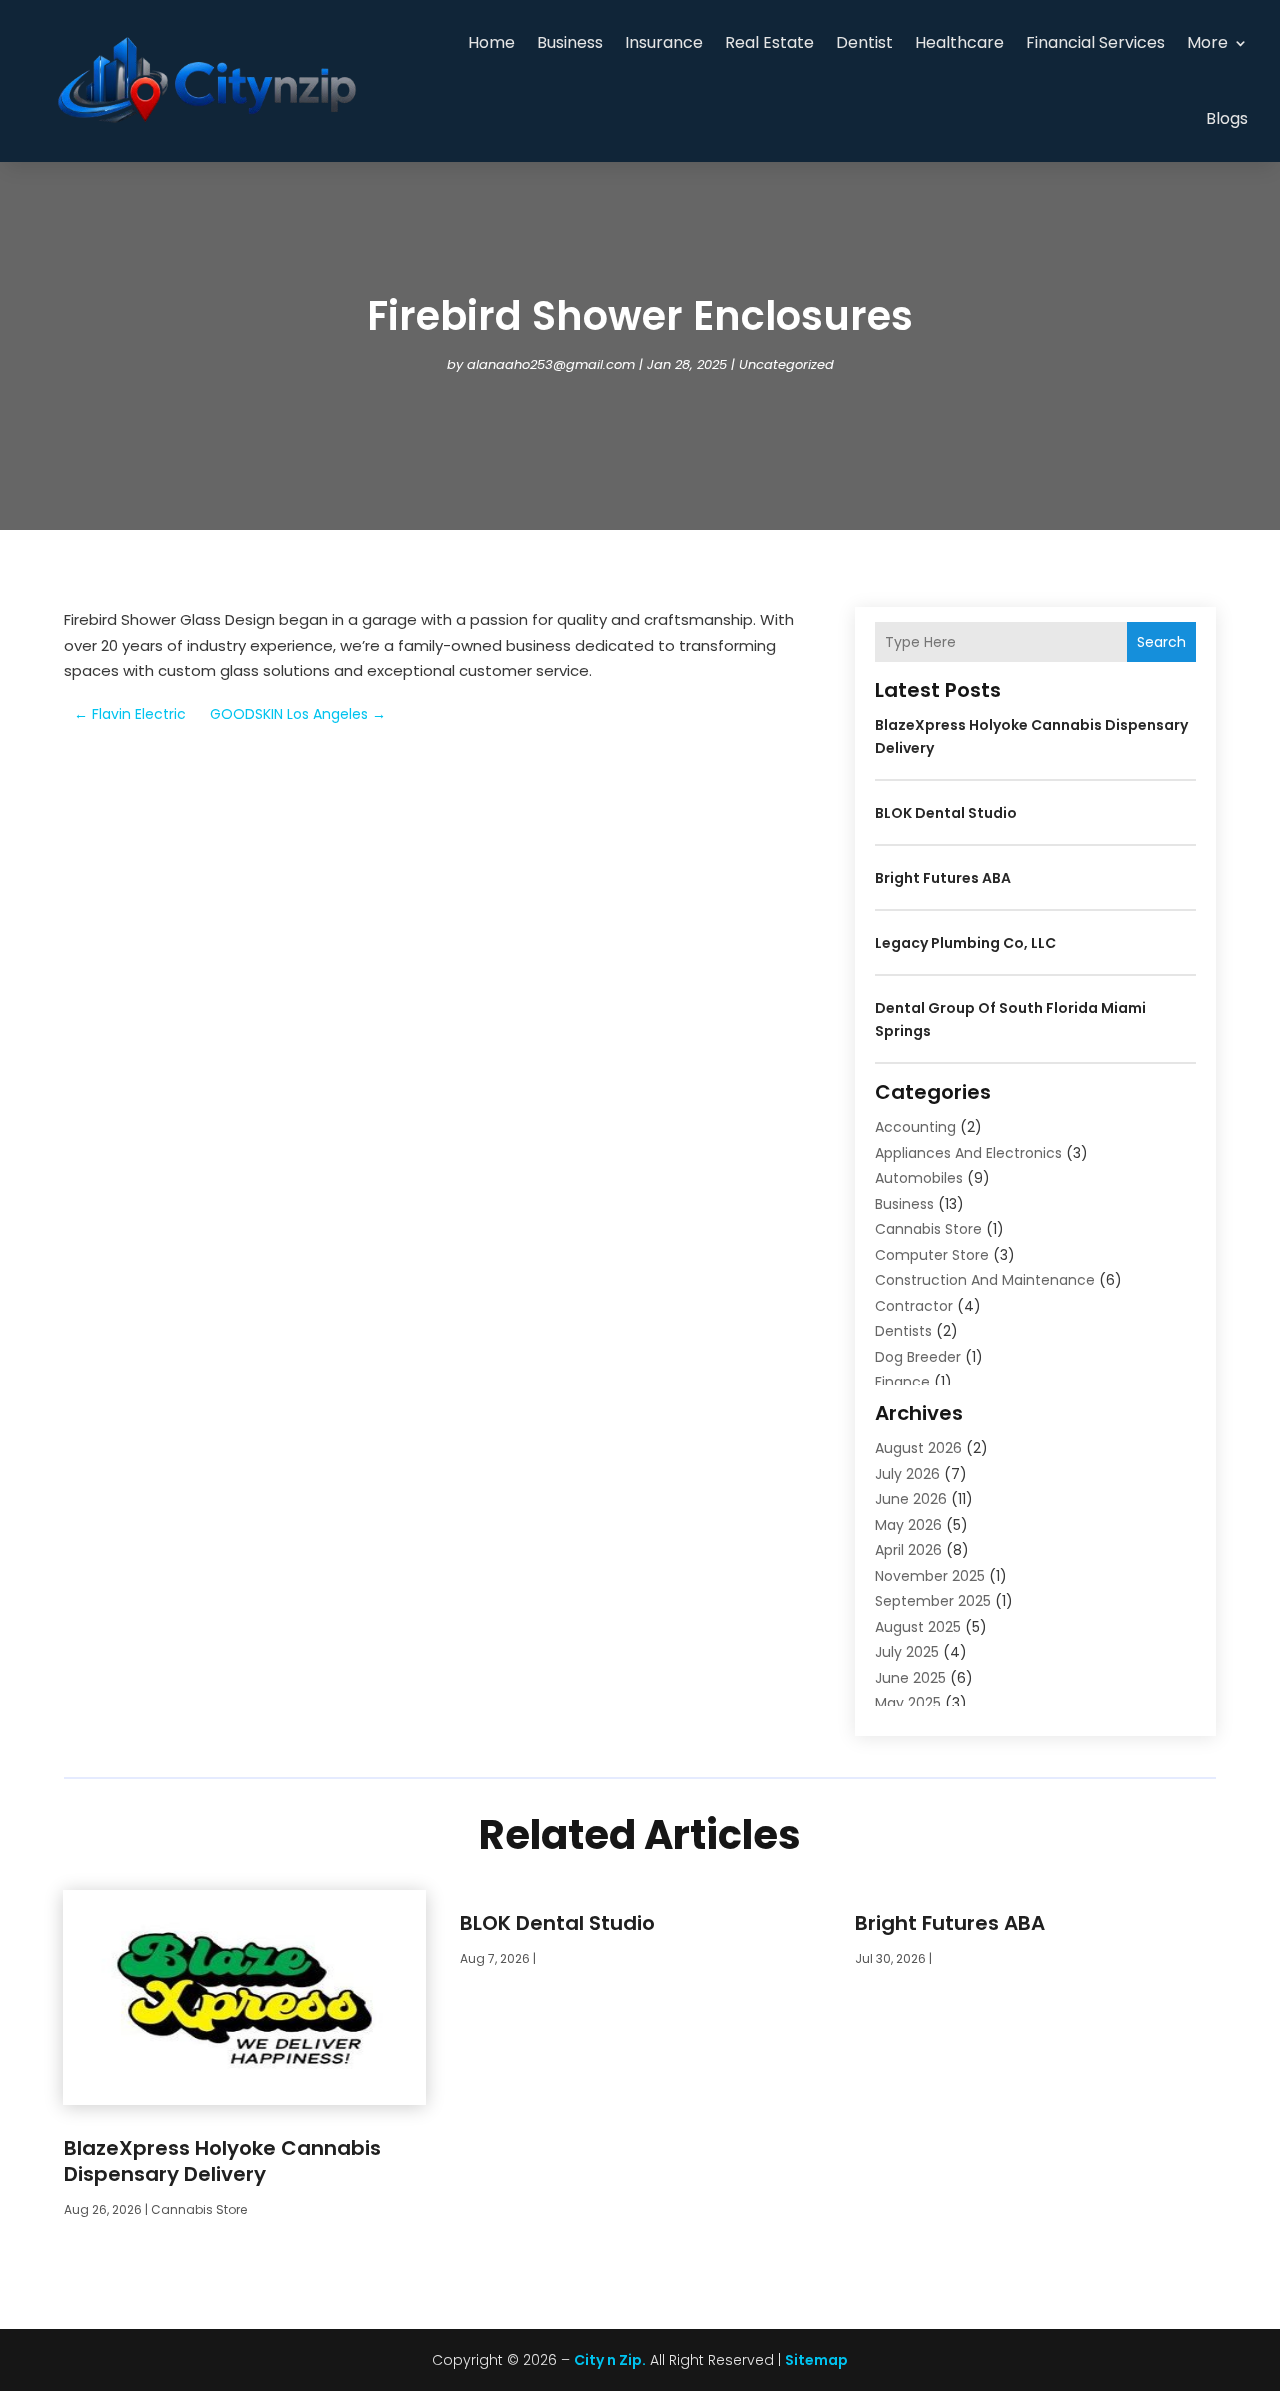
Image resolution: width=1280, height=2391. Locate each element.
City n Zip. (610, 2360)
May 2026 (908, 1525)
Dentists (903, 1331)
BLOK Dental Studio (946, 813)
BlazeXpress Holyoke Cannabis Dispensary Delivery (222, 2161)
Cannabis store (928, 1229)
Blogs (1227, 118)
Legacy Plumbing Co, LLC (965, 943)
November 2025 (930, 1576)
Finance (902, 1382)
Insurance (664, 42)
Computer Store (932, 1255)
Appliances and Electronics (968, 1153)
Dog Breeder (918, 1357)
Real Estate (769, 42)
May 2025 (908, 1703)
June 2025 (910, 1678)
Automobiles (919, 1178)
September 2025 (933, 1601)
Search (1161, 642)
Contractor (914, 1306)
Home (491, 42)
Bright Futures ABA (943, 878)
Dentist (864, 42)
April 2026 (908, 1550)
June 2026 (911, 1499)
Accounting (915, 1127)
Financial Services (1095, 42)
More (1207, 42)
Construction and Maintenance (985, 1280)
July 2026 (907, 1474)
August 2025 (918, 1627)
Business (570, 42)
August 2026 (918, 1448)
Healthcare (959, 42)
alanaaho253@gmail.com (551, 364)
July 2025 (907, 1652)
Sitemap (816, 2360)
